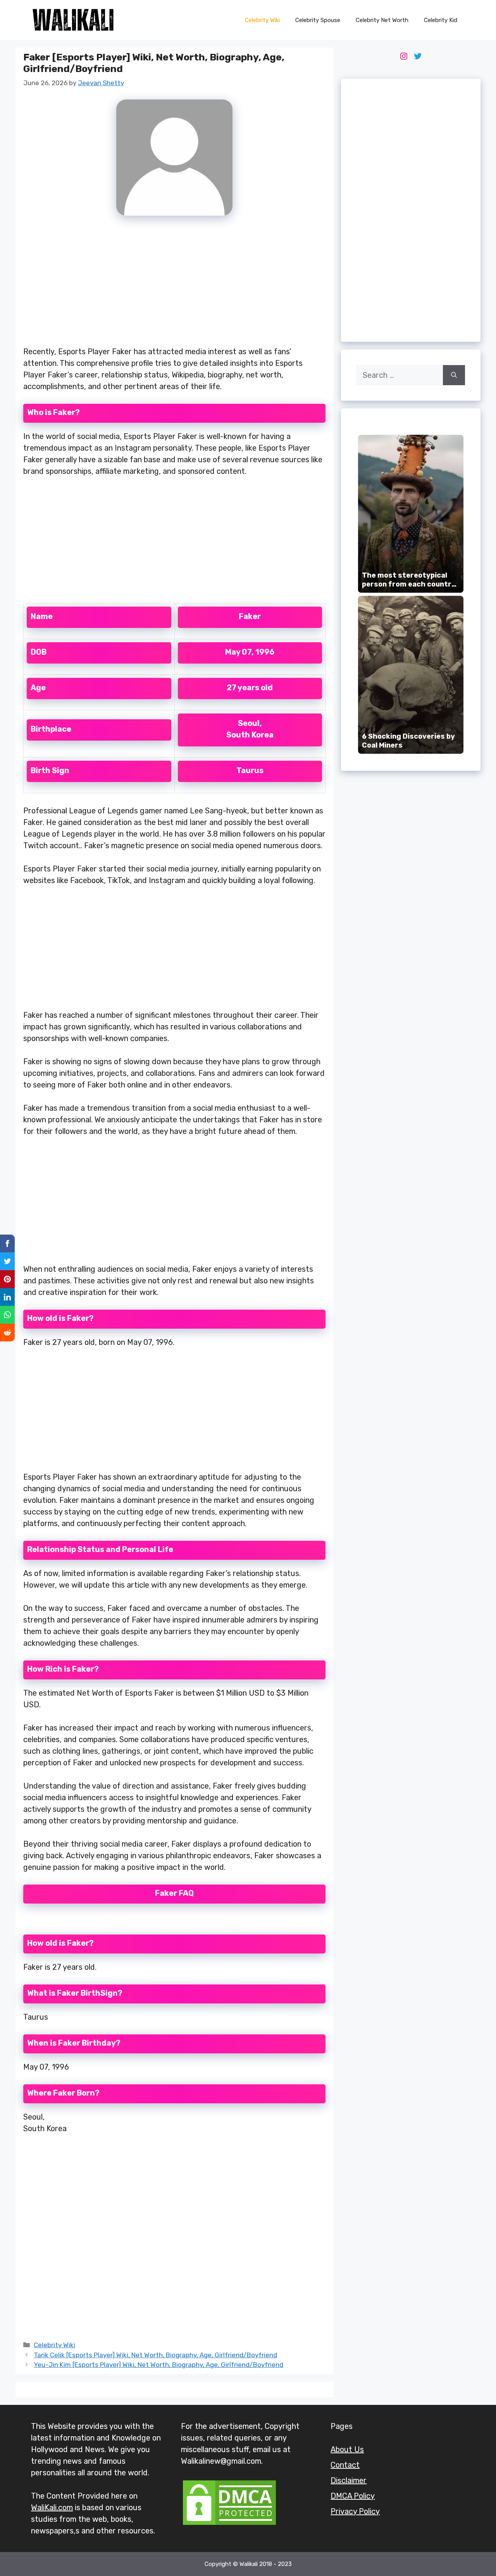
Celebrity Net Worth (382, 20)
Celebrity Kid (441, 20)
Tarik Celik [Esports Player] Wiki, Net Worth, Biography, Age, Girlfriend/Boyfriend (155, 2355)
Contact (345, 2465)
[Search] (454, 375)
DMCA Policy (353, 2496)
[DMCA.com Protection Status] (229, 2524)
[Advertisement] (174, 285)
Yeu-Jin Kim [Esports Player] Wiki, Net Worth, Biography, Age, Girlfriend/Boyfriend (158, 2365)
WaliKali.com (52, 2507)
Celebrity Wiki (262, 20)
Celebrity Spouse (318, 20)
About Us (347, 2449)
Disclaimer (349, 2480)
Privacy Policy (355, 2511)
